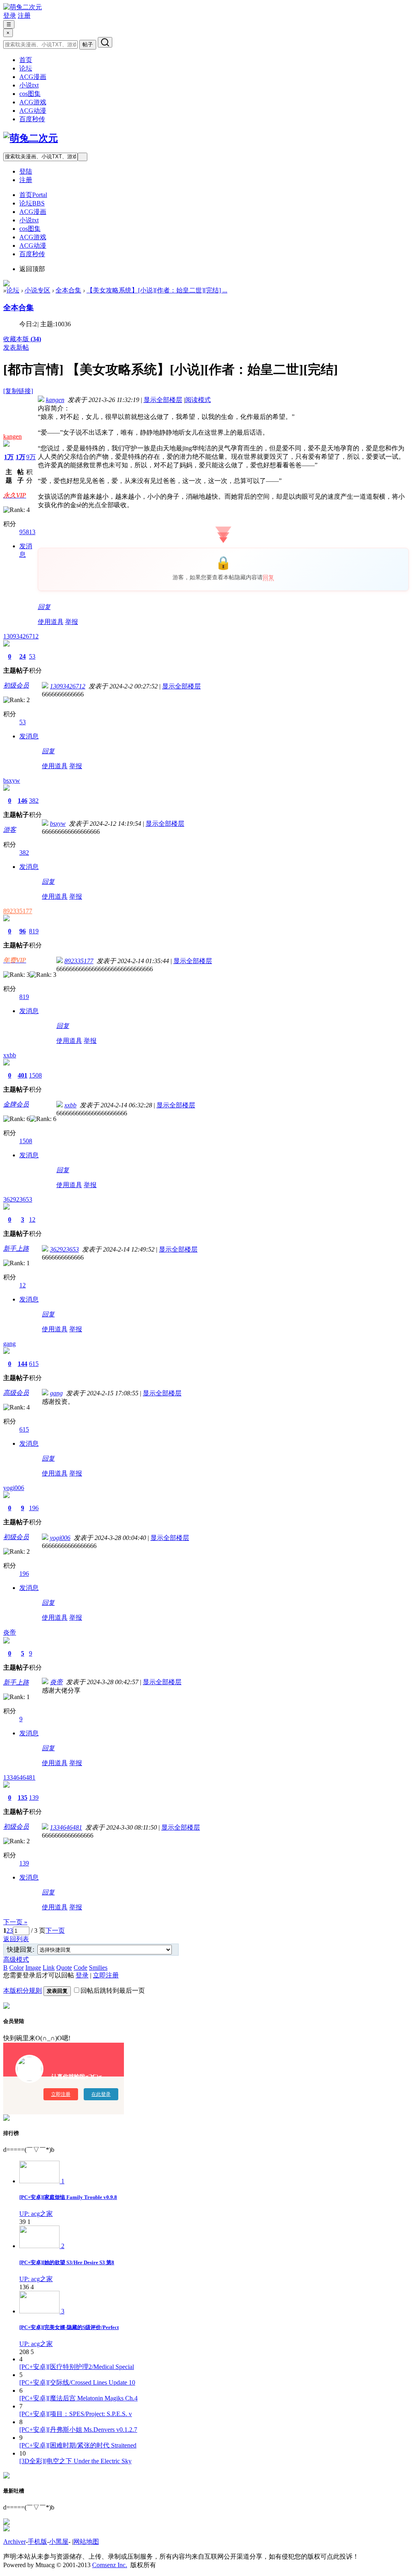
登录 (10, 16)
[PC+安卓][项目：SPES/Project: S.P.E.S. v (76, 2414)
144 (23, 1364)
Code (80, 1968)
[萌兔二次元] (23, 7)
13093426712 (21, 636)
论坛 (26, 68)
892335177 (18, 911)
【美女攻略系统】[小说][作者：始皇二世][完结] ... (157, 290)
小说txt (29, 85)
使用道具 (51, 622)
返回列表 (16, 1939)
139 (34, 1798)
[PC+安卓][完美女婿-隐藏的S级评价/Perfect (69, 2327)
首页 (26, 60)
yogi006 (14, 1488)
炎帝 (10, 1632)
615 (34, 1364)
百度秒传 (32, 119)
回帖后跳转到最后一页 (113, 1991)
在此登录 (101, 2094)
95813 (27, 532)
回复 (268, 577)
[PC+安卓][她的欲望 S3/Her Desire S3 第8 (67, 2262)
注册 (24, 16)
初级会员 (16, 685)
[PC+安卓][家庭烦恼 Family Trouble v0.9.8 (68, 2197)
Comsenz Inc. (110, 2565)
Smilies (98, 1968)
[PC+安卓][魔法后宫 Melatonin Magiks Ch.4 (78, 2398)
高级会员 (16, 1393)
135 (23, 1798)
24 (23, 656)
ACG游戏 (33, 102)
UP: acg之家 (36, 2214)
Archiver (14, 2542)
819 (34, 931)
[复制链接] (18, 391)
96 (23, 931)
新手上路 (16, 1249)
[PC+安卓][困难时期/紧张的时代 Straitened (78, 2445)
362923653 (18, 1199)
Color (16, 1968)
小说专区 (37, 290)
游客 (10, 830)
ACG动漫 (33, 111)
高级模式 (16, 1959)
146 (23, 801)
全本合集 (68, 290)
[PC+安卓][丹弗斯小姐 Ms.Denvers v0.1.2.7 (78, 2430)
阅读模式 (198, 400)
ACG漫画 (33, 77)
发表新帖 (16, 347)
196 (34, 1508)
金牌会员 (16, 1104)
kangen (12, 436)
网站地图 (86, 2542)
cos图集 (30, 94)
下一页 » (15, 1922)
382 (34, 801)
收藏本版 (22, 339)
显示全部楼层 (163, 400)
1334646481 (19, 1777)
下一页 (55, 1930)
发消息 (29, 736)
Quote (64, 1968)
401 (23, 1075)
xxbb (10, 1055)
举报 (72, 622)
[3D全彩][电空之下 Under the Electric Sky (75, 2461)
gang (9, 1344)
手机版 (37, 2542)
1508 (35, 1075)
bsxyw (12, 780)
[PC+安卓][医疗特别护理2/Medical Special (77, 2367)
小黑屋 (59, 2542)
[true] (105, 42)
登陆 (26, 171)
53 (32, 656)
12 (32, 1220)
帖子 (88, 45)
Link (49, 1968)
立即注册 (106, 1975)
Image (33, 1968)
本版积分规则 (23, 1991)
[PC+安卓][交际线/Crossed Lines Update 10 (77, 2382)
